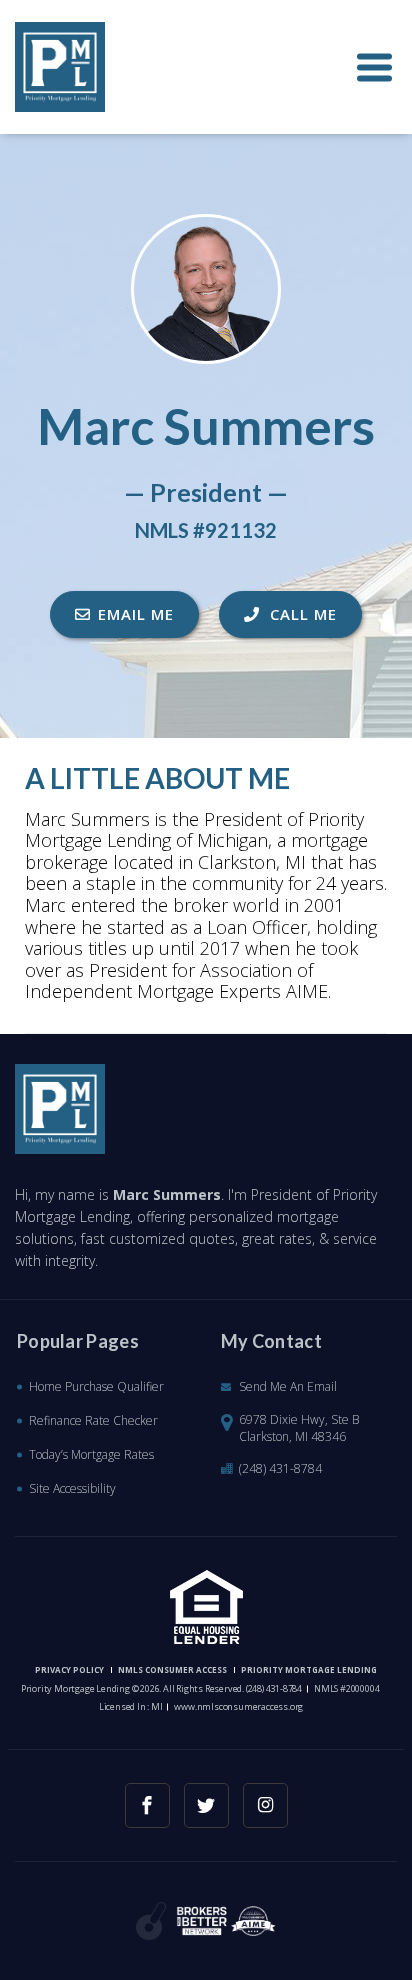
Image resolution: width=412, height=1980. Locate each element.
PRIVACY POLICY (69, 1669)
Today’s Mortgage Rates (91, 1454)
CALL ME (301, 614)
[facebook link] (147, 1805)
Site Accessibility (72, 1488)
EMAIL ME (136, 614)
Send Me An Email (288, 1386)
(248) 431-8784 (280, 1468)
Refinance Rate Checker (93, 1420)
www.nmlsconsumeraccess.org (238, 1706)
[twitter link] (206, 1805)
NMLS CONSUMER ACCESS (172, 1669)
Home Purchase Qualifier (96, 1386)
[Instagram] (265, 1805)
